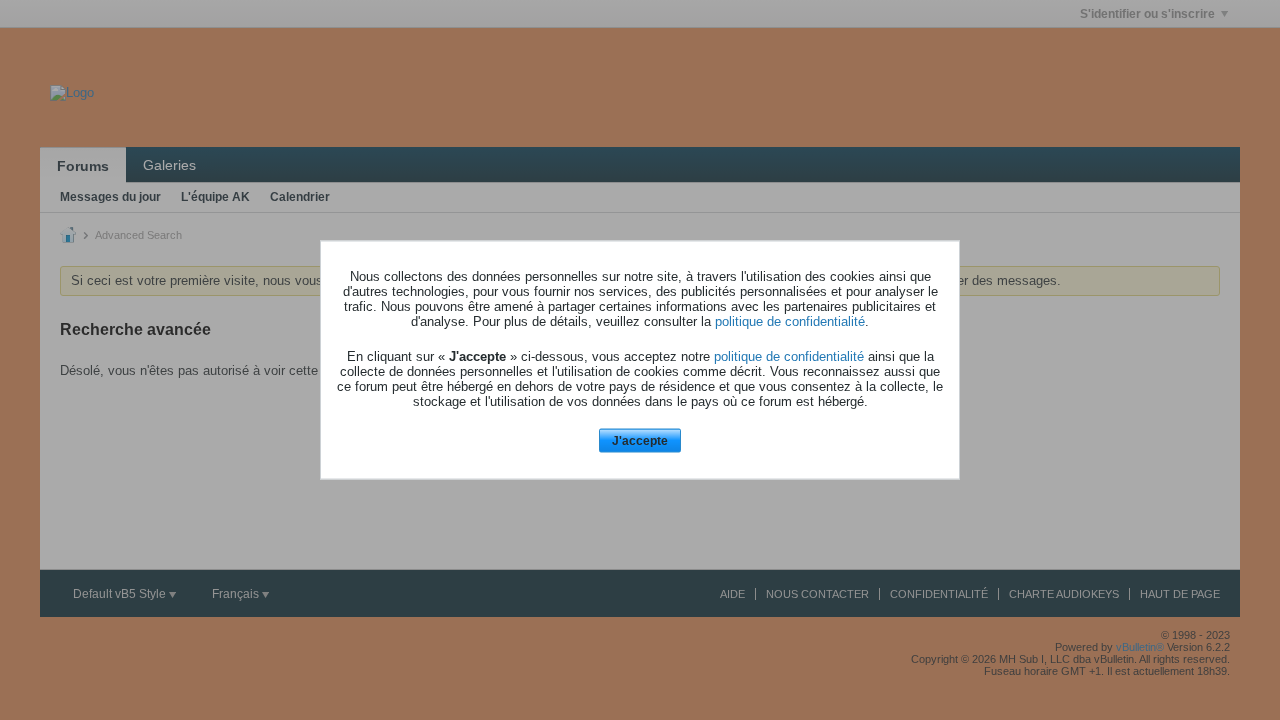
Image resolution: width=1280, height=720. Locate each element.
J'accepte (640, 440)
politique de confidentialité (790, 320)
